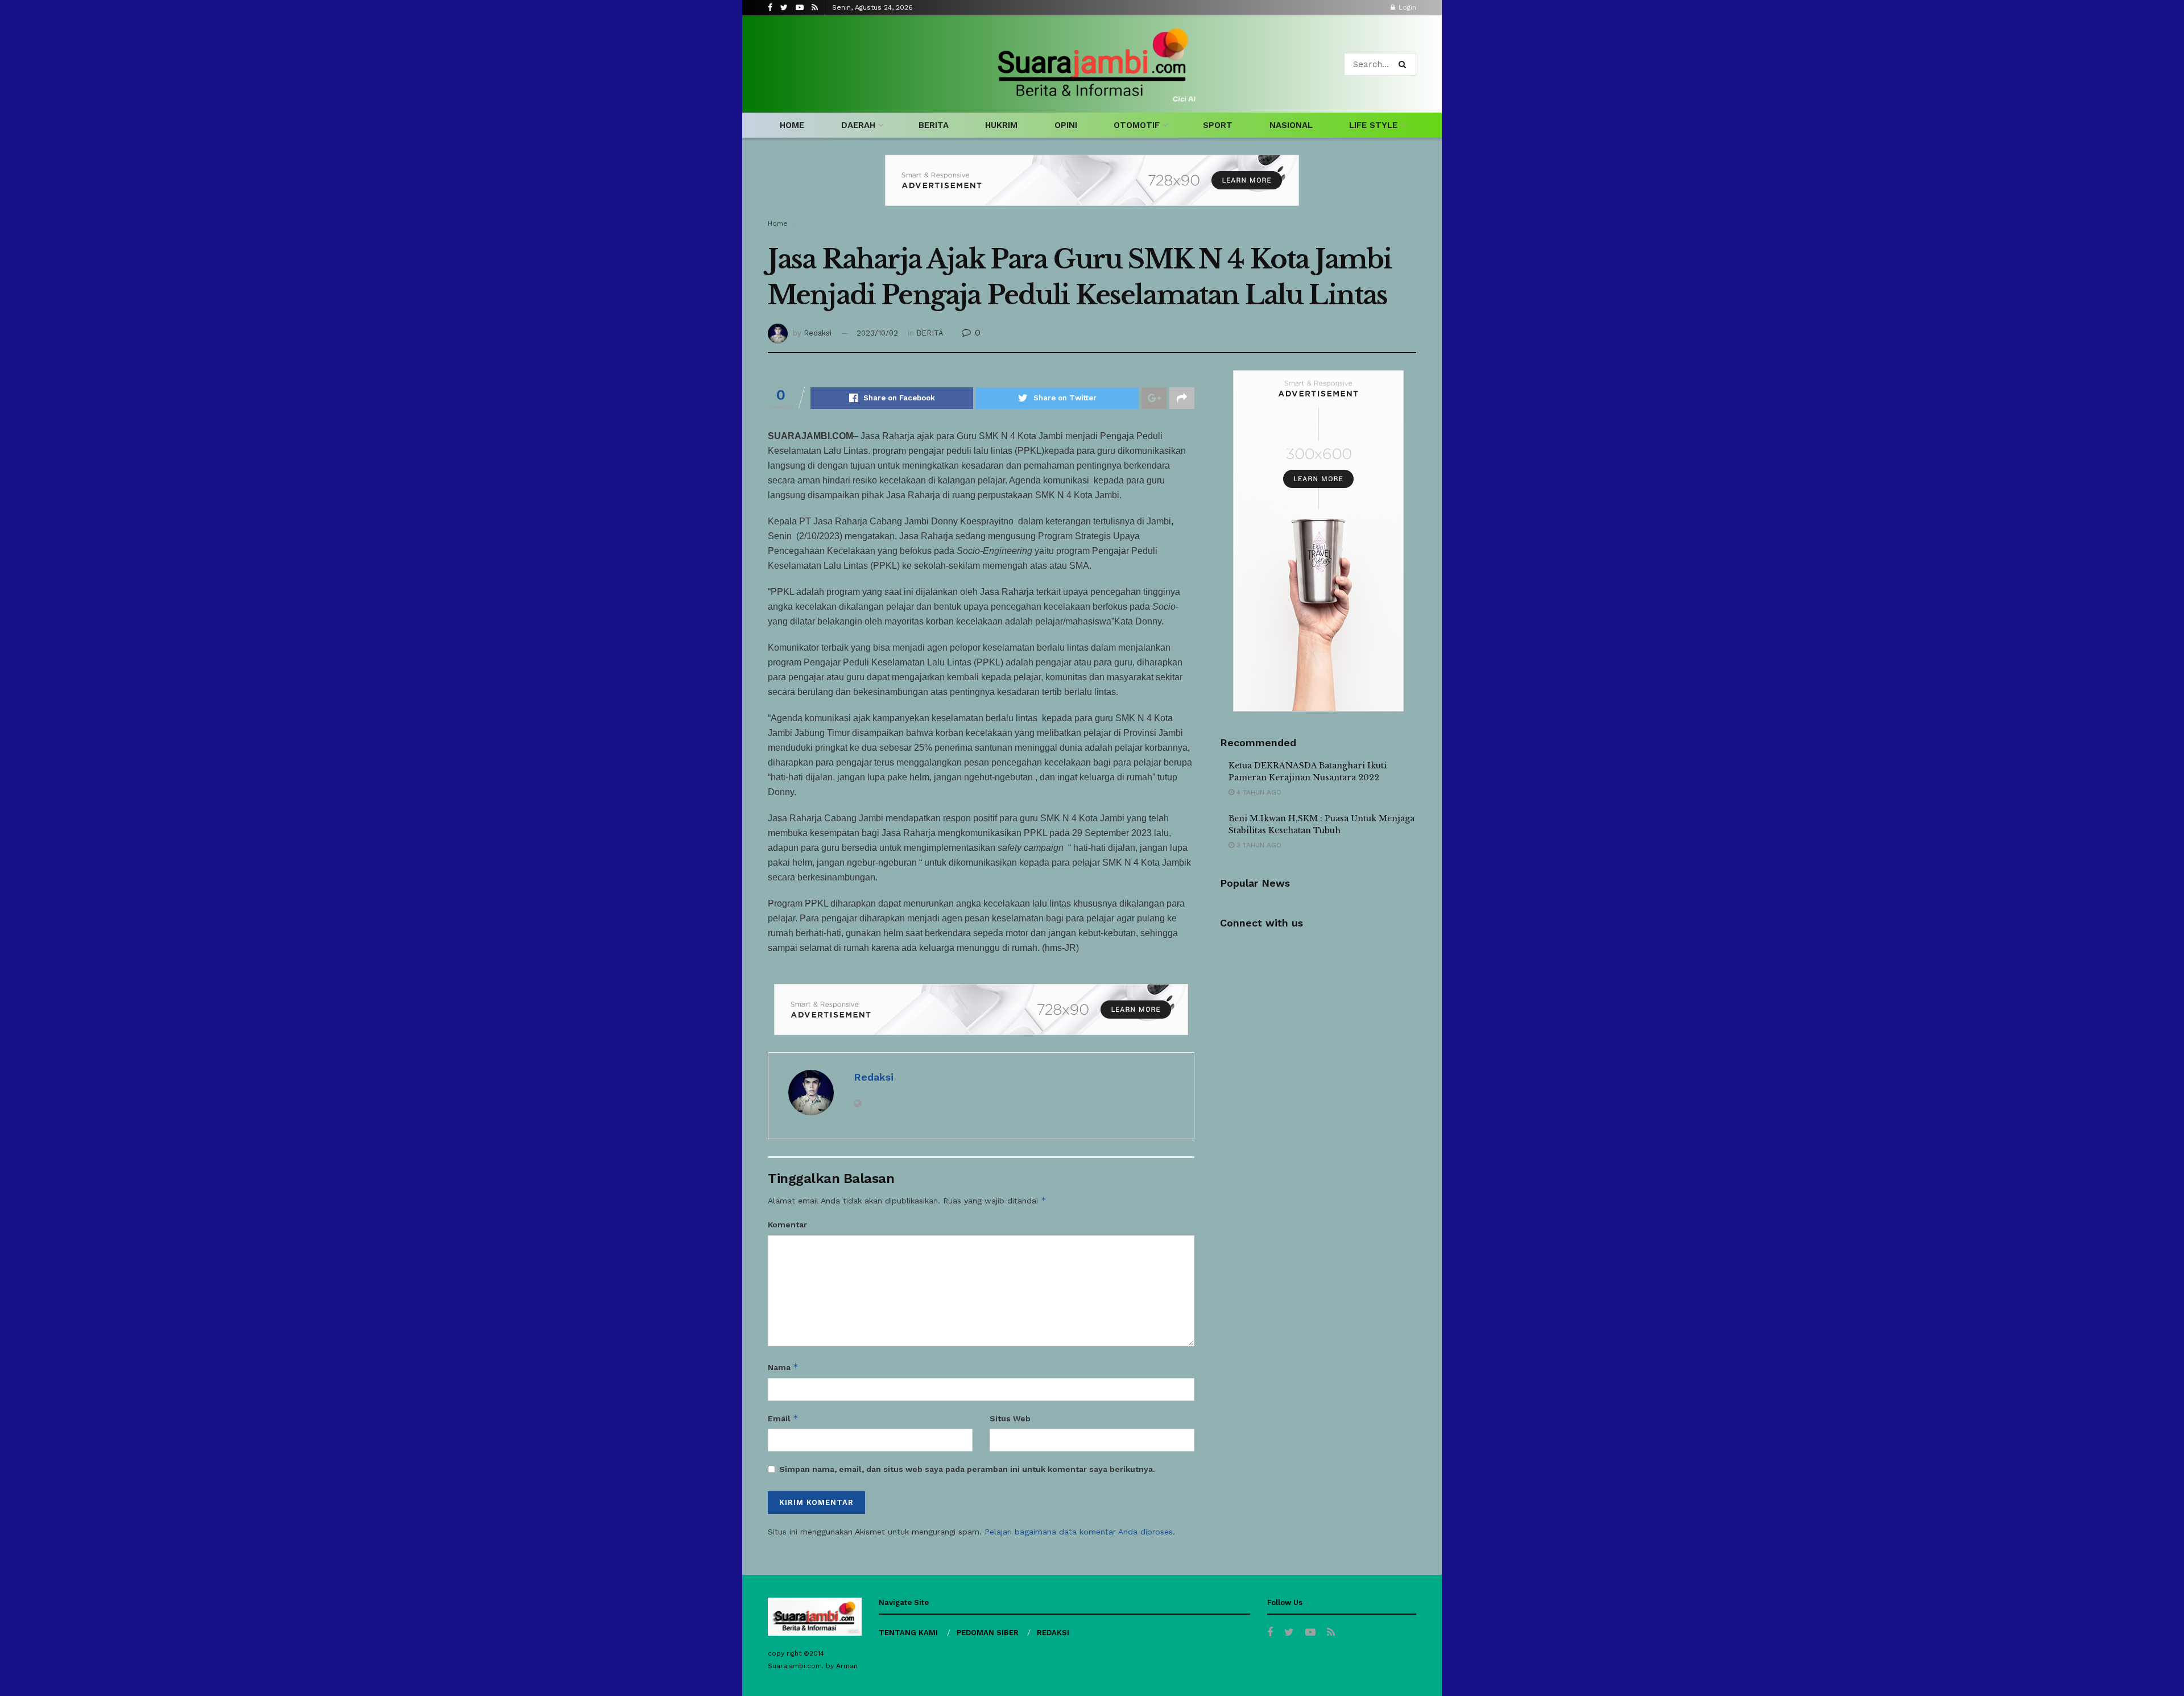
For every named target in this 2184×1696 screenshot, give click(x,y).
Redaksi (818, 333)
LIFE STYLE (1373, 125)
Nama (783, 1367)
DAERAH (858, 125)
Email (783, 1418)
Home (778, 224)
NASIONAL (1291, 125)
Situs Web (1010, 1418)
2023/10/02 (877, 333)
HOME (792, 125)
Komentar (787, 1225)
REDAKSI (1053, 1633)
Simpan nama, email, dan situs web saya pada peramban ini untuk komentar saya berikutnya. (967, 1469)
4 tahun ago (1258, 792)
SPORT (1218, 125)
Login (1406, 7)
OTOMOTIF (1137, 125)
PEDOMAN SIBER (988, 1633)
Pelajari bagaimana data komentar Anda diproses (1079, 1532)
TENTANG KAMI (908, 1633)
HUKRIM (1001, 125)
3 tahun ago (1258, 845)
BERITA (934, 125)
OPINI (1066, 125)
